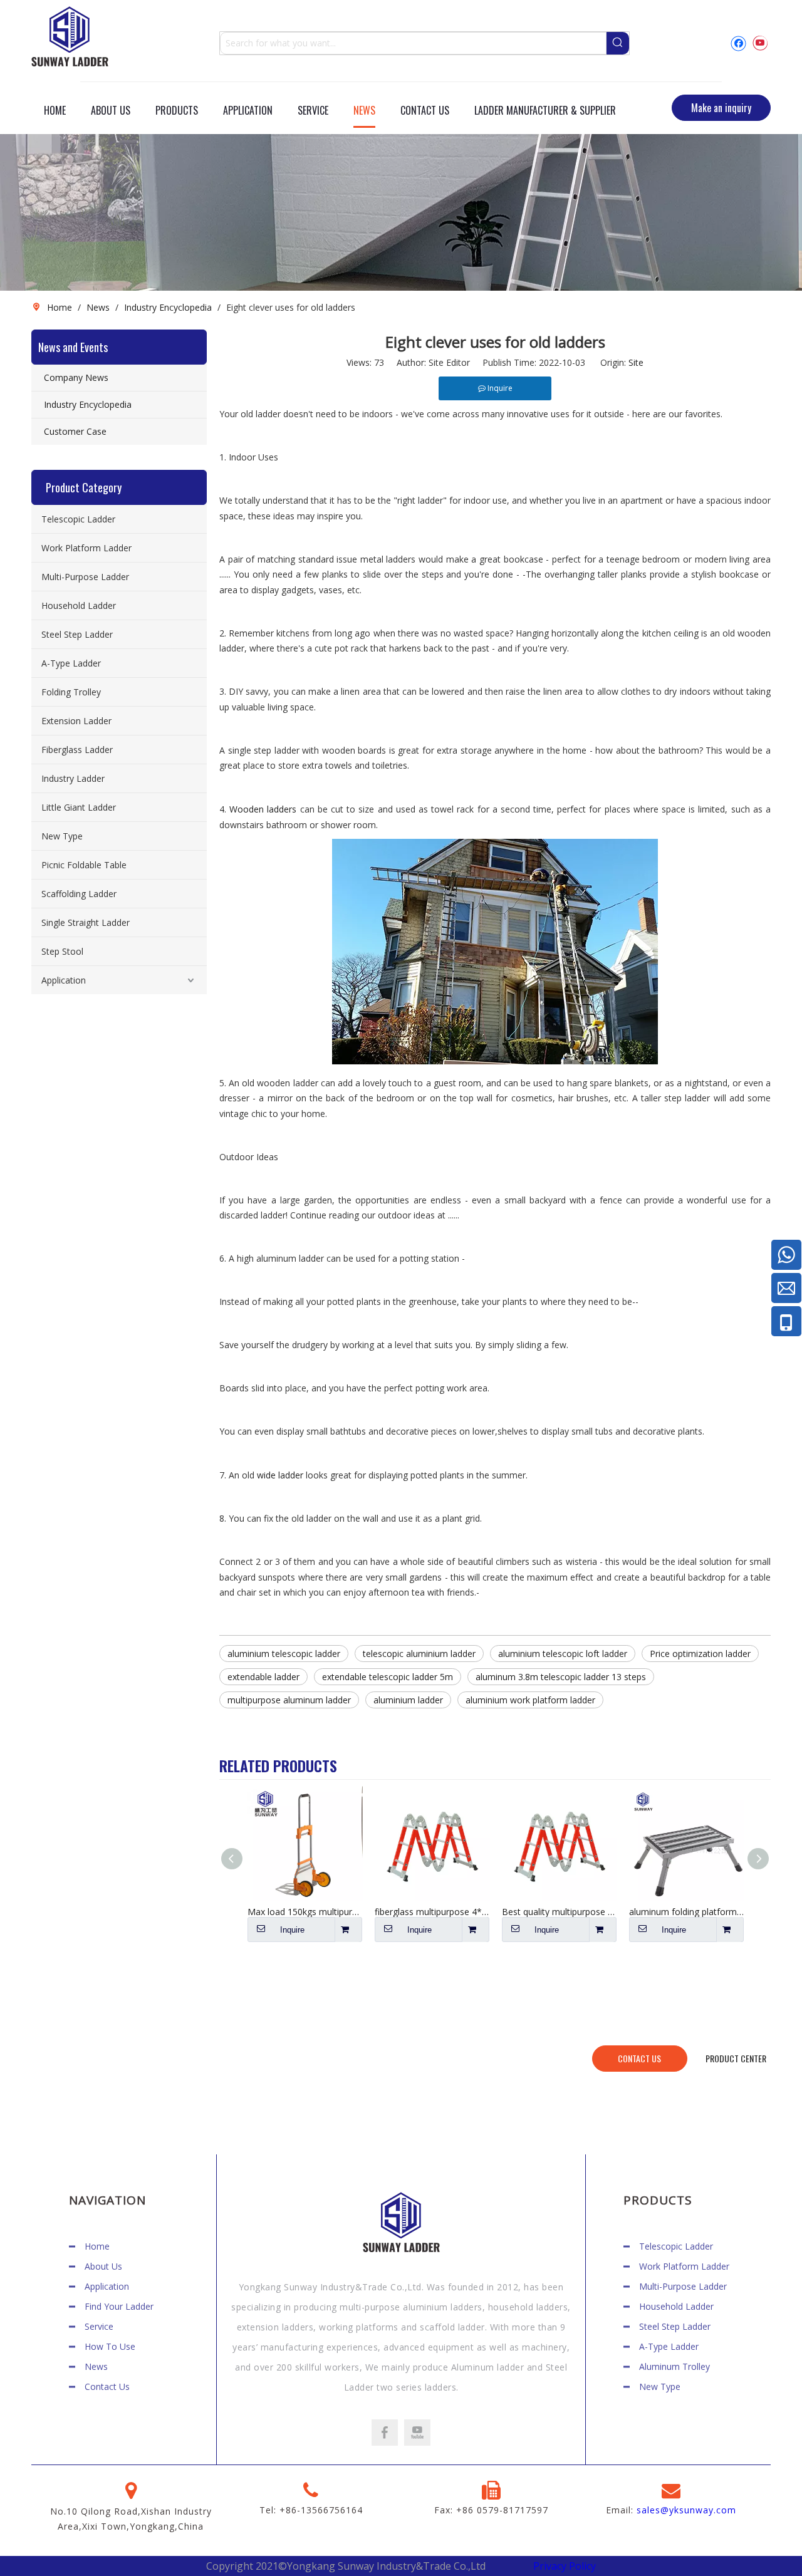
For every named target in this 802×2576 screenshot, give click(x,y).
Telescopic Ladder (78, 519)
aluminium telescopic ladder (284, 1654)
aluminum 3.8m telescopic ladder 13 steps (561, 1677)
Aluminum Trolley (674, 2366)
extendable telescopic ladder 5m (388, 1677)
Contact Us (107, 2386)
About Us (103, 2266)
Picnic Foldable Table (84, 865)
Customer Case (75, 431)
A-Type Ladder (71, 663)
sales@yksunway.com (686, 2510)
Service (99, 2326)
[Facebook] (738, 43)
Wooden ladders (264, 809)
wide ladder (280, 1475)
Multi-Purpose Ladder (85, 577)
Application (64, 980)
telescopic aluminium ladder (419, 1654)
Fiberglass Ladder (77, 750)
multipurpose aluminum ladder (289, 1700)
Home (97, 2246)
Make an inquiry (721, 108)
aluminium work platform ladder (530, 1700)
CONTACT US (639, 2058)
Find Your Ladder (119, 2306)
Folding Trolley (71, 692)
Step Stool (62, 951)
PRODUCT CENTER (736, 2058)
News (96, 2366)
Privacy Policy (565, 2566)
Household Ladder (79, 605)
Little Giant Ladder (79, 807)
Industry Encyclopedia (88, 404)
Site (636, 362)
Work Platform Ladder (86, 548)
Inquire (292, 1930)
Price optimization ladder (700, 1654)
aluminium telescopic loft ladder (563, 1654)
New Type (62, 836)
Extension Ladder (76, 721)
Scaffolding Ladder (79, 894)
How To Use (110, 2346)
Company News (76, 377)
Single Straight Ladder (86, 922)
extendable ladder (263, 1677)
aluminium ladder (408, 1700)
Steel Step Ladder (77, 634)
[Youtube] (760, 43)
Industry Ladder (73, 778)
